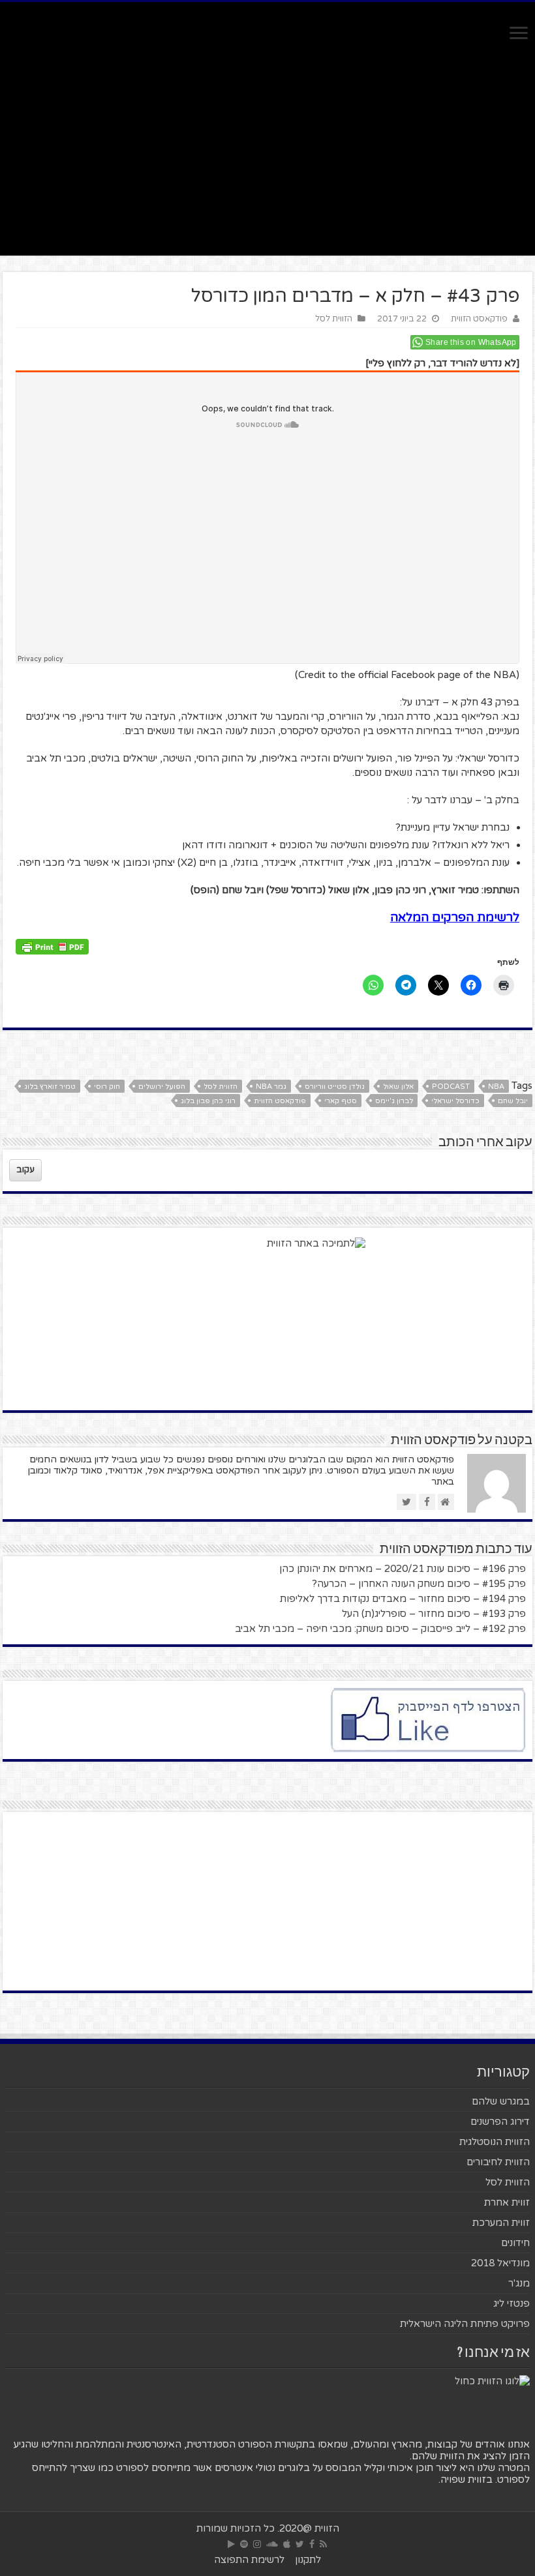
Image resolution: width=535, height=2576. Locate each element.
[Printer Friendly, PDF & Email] (52, 946)
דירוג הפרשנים (500, 2122)
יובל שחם (513, 1101)
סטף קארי (341, 1101)
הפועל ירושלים (162, 1087)
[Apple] (287, 2544)
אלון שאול (398, 1087)
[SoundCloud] (272, 2544)
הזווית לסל (334, 319)
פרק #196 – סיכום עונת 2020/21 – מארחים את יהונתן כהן (403, 1569)
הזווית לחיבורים (498, 2162)
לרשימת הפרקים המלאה (455, 917)
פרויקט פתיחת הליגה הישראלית (465, 2324)
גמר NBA (271, 1087)
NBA (496, 1087)
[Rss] (323, 2544)
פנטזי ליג (512, 2303)
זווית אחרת (507, 2202)
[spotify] (244, 2544)
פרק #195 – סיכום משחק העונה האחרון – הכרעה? (419, 1584)
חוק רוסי (107, 1087)
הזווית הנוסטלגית (495, 2142)
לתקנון (308, 2560)
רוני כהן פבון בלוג (208, 1101)
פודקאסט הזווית (479, 319)
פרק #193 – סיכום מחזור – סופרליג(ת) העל (434, 1614)
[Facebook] (312, 2544)
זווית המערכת (501, 2223)
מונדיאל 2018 (500, 2263)
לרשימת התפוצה (249, 2560)
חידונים (515, 2243)
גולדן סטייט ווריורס (335, 1087)
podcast (451, 1087)
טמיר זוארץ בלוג (50, 1087)
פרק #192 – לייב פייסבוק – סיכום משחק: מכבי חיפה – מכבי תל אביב (380, 1629)
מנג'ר (519, 2283)
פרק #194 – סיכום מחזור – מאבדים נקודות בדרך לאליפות (403, 1599)
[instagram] (257, 2544)
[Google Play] (231, 2544)
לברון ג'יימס (394, 1101)
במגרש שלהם (501, 2101)
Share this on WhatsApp (471, 342)
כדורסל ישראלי (455, 1101)
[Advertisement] (267, 145)
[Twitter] (300, 2544)
